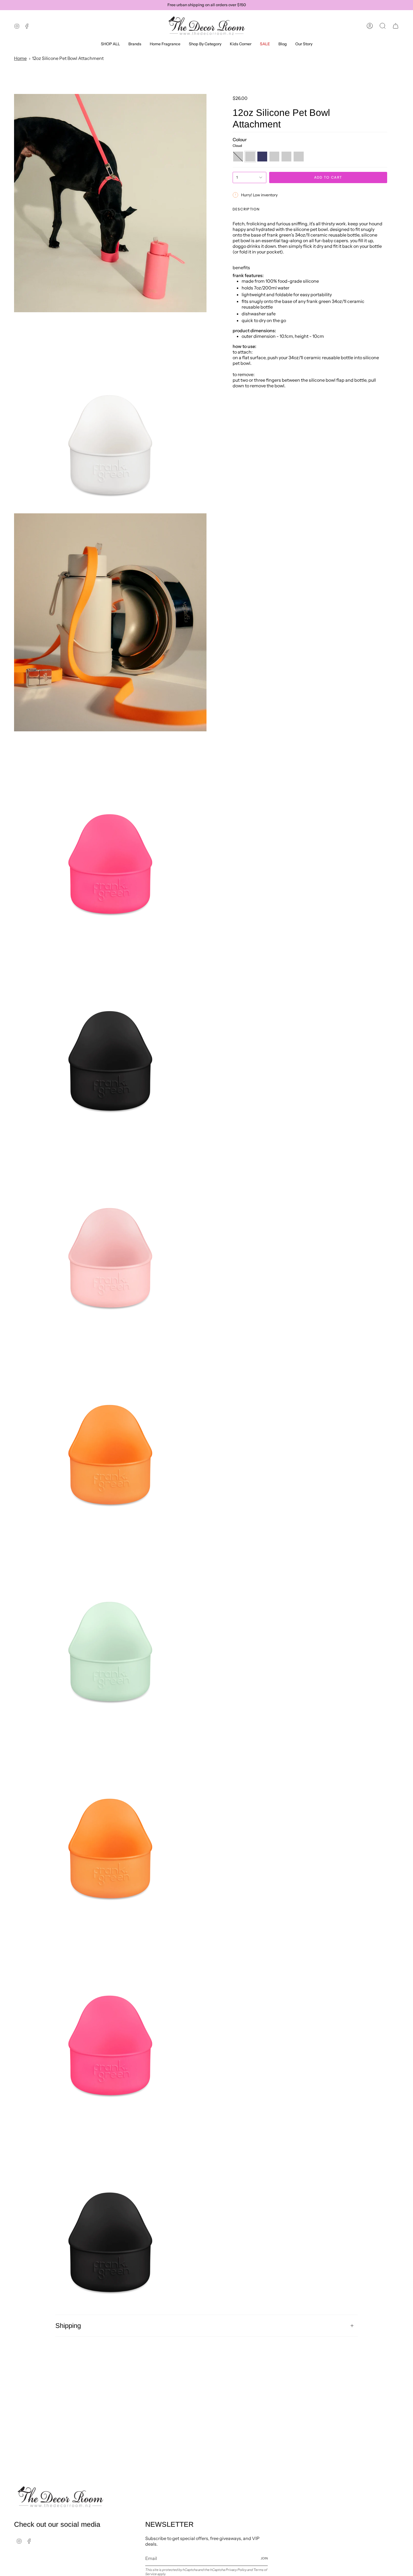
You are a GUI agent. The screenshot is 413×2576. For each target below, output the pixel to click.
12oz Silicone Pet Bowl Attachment (68, 58)
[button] (135, 44)
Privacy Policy (236, 2570)
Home (20, 58)
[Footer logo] (60, 2497)
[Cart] (396, 26)
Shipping (68, 2326)
